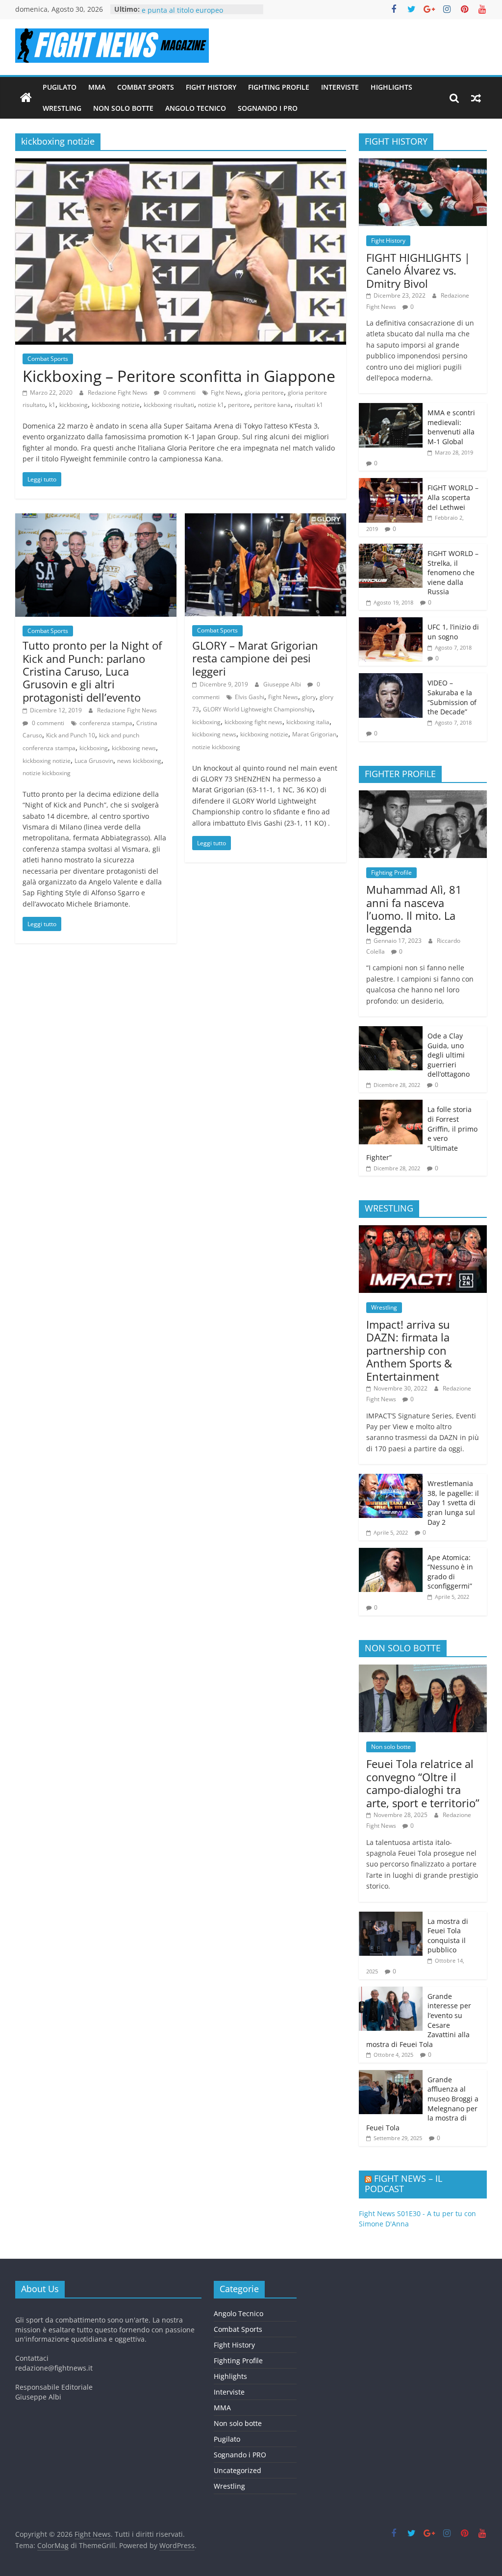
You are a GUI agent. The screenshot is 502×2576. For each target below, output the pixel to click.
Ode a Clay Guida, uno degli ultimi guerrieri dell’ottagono (449, 1055)
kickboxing (74, 405)
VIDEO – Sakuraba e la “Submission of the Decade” (452, 697)
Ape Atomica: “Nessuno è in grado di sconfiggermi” (450, 1572)
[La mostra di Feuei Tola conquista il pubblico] (391, 1917)
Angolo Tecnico (196, 108)
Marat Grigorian (314, 734)
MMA (97, 87)
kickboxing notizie (116, 405)
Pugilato (60, 87)
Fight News (226, 392)
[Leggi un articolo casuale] (476, 98)
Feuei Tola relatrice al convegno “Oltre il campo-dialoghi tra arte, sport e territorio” (423, 1783)
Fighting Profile (279, 87)
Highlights (391, 87)
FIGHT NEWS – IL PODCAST (403, 2184)
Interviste (340, 87)
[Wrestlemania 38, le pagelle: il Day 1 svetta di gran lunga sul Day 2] (391, 1479)
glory (309, 697)
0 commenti (179, 392)
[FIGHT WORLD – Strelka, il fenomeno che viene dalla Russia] (391, 549)
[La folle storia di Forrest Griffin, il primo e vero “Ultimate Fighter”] (391, 1105)
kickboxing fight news (253, 722)
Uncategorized (238, 2470)
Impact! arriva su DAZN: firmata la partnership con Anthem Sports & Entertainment (409, 1350)
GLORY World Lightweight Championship (258, 709)
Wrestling (62, 108)
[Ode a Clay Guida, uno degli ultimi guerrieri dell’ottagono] (391, 1031)
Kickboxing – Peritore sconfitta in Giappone (179, 376)
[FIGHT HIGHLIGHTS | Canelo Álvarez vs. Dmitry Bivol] (423, 164)
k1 (52, 405)
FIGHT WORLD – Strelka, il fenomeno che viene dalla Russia (453, 572)
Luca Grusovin (94, 761)
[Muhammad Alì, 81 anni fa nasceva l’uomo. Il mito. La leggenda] (423, 796)
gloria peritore (264, 392)
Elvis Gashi (250, 697)
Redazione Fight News (118, 392)
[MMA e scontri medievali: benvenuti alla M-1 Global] (391, 408)
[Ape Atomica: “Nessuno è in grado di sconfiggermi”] (391, 1553)
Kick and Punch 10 (71, 735)
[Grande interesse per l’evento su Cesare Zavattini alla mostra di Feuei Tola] (391, 1992)
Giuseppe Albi (283, 684)
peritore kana (272, 405)
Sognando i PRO (268, 108)
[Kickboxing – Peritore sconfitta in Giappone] (181, 164)
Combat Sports (146, 87)
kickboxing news (134, 748)
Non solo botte (123, 108)
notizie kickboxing (47, 773)
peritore (239, 405)
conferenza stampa (106, 723)
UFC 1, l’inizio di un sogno (453, 632)
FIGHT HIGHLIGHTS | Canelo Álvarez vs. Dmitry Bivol (418, 270)
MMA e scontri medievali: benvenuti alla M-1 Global (451, 427)
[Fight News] (26, 98)
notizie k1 (211, 405)
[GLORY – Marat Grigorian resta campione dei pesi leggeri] (265, 519)
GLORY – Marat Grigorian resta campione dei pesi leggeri (255, 658)
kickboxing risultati (169, 405)
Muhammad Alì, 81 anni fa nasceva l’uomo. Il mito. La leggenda (414, 909)
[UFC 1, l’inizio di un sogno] (391, 622)
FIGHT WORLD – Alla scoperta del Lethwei (453, 497)
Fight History (211, 87)
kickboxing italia (308, 722)
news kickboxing (139, 761)
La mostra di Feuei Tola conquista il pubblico (448, 1936)
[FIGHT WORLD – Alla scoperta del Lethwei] (391, 483)
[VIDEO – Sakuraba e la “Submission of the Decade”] (391, 678)
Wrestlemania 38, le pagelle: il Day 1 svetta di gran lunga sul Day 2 (453, 1503)
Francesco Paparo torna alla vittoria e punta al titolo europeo (200, 14)
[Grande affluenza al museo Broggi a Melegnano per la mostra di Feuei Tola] (391, 2075)
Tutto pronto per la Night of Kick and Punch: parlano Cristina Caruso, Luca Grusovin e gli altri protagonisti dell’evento (92, 671)
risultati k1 (309, 405)
